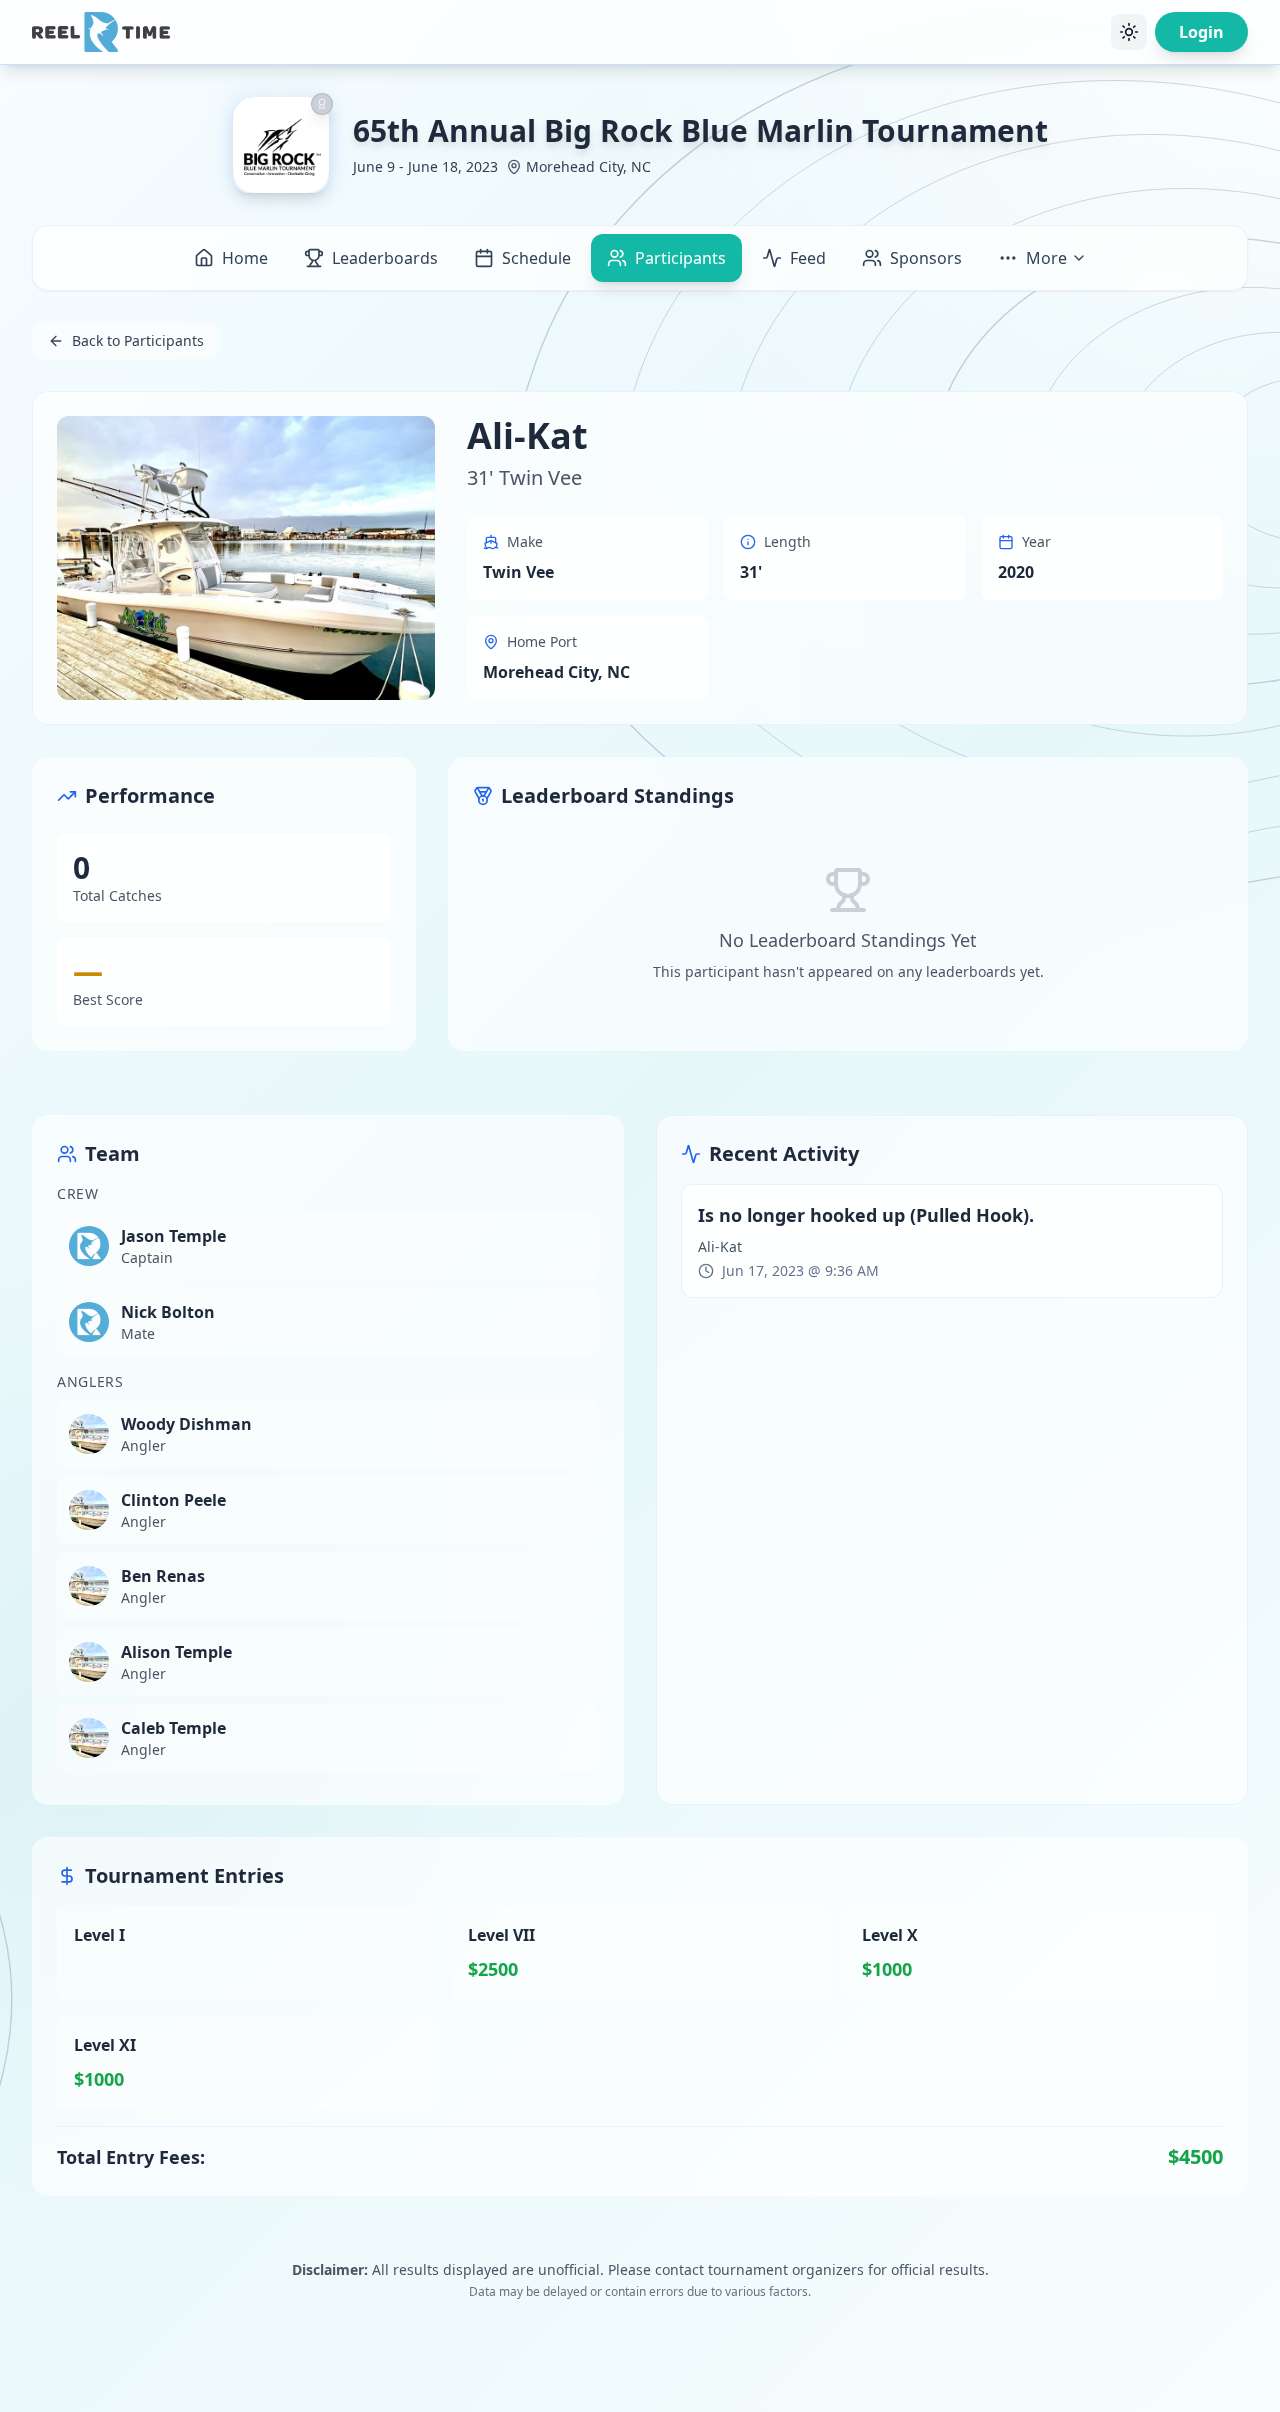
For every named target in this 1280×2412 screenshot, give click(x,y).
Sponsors (926, 258)
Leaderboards (385, 258)
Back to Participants (138, 340)
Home (245, 258)
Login (1201, 32)
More (1046, 258)
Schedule (536, 258)
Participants (680, 258)
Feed (808, 258)
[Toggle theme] (1129, 32)
